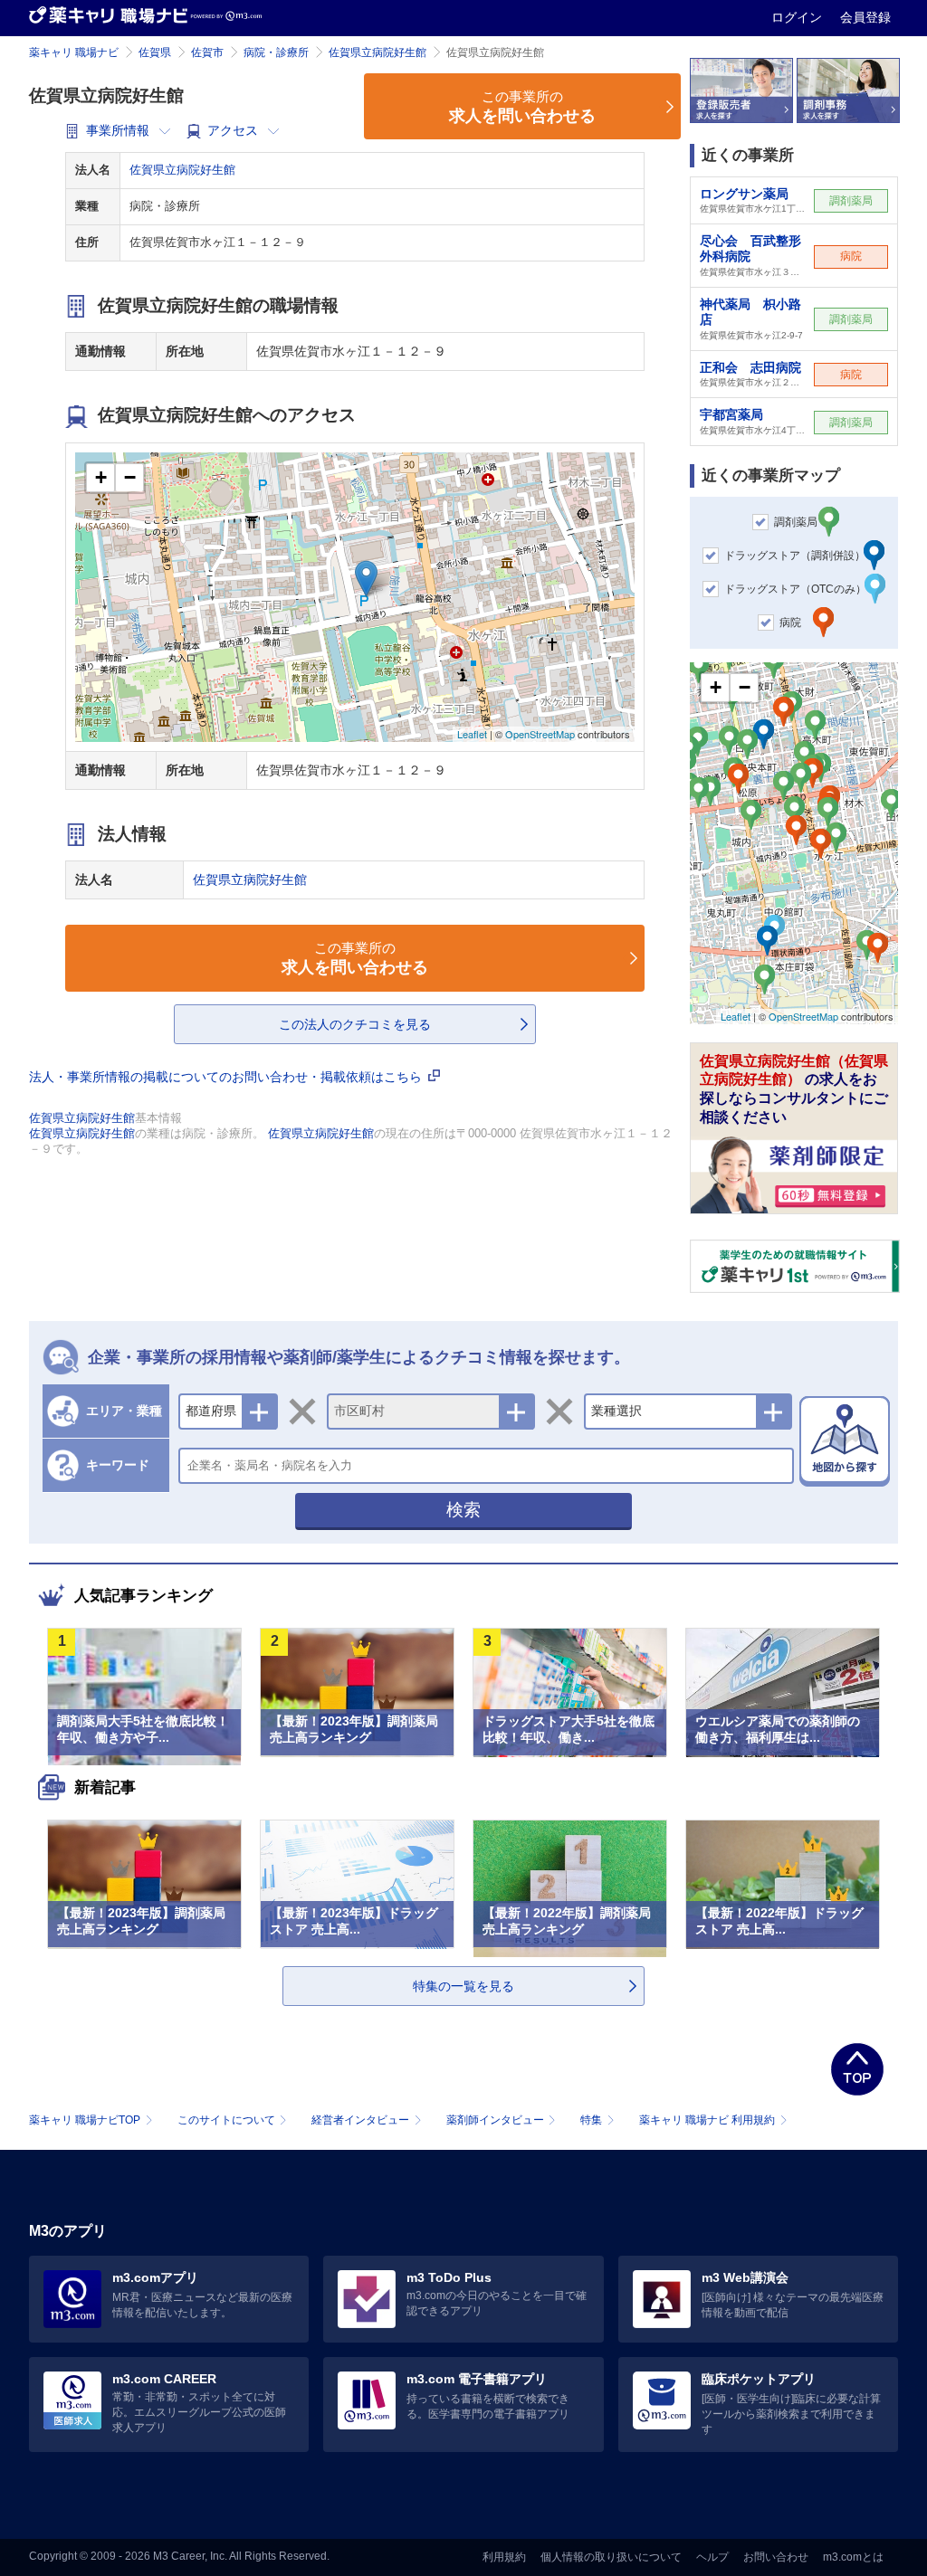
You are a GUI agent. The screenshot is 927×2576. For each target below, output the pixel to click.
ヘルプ (712, 2557)
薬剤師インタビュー (495, 2120)
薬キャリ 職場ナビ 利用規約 (707, 2120)
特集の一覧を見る (463, 1986)
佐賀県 (155, 52)
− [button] (130, 477)
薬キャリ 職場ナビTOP (85, 2120)
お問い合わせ (776, 2557)
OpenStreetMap (540, 734)
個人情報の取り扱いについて (611, 2557)
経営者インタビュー (360, 2120)
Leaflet (472, 734)
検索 (463, 1510)
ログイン (798, 17)
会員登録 (865, 17)
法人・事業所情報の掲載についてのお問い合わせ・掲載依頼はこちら (227, 1077)
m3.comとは (853, 2557)
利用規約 (504, 2557)
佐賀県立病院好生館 (377, 52)
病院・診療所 (276, 52)
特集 (591, 2120)
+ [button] (101, 477)
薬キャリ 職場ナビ (74, 52)
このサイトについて (226, 2120)
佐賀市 (207, 52)
